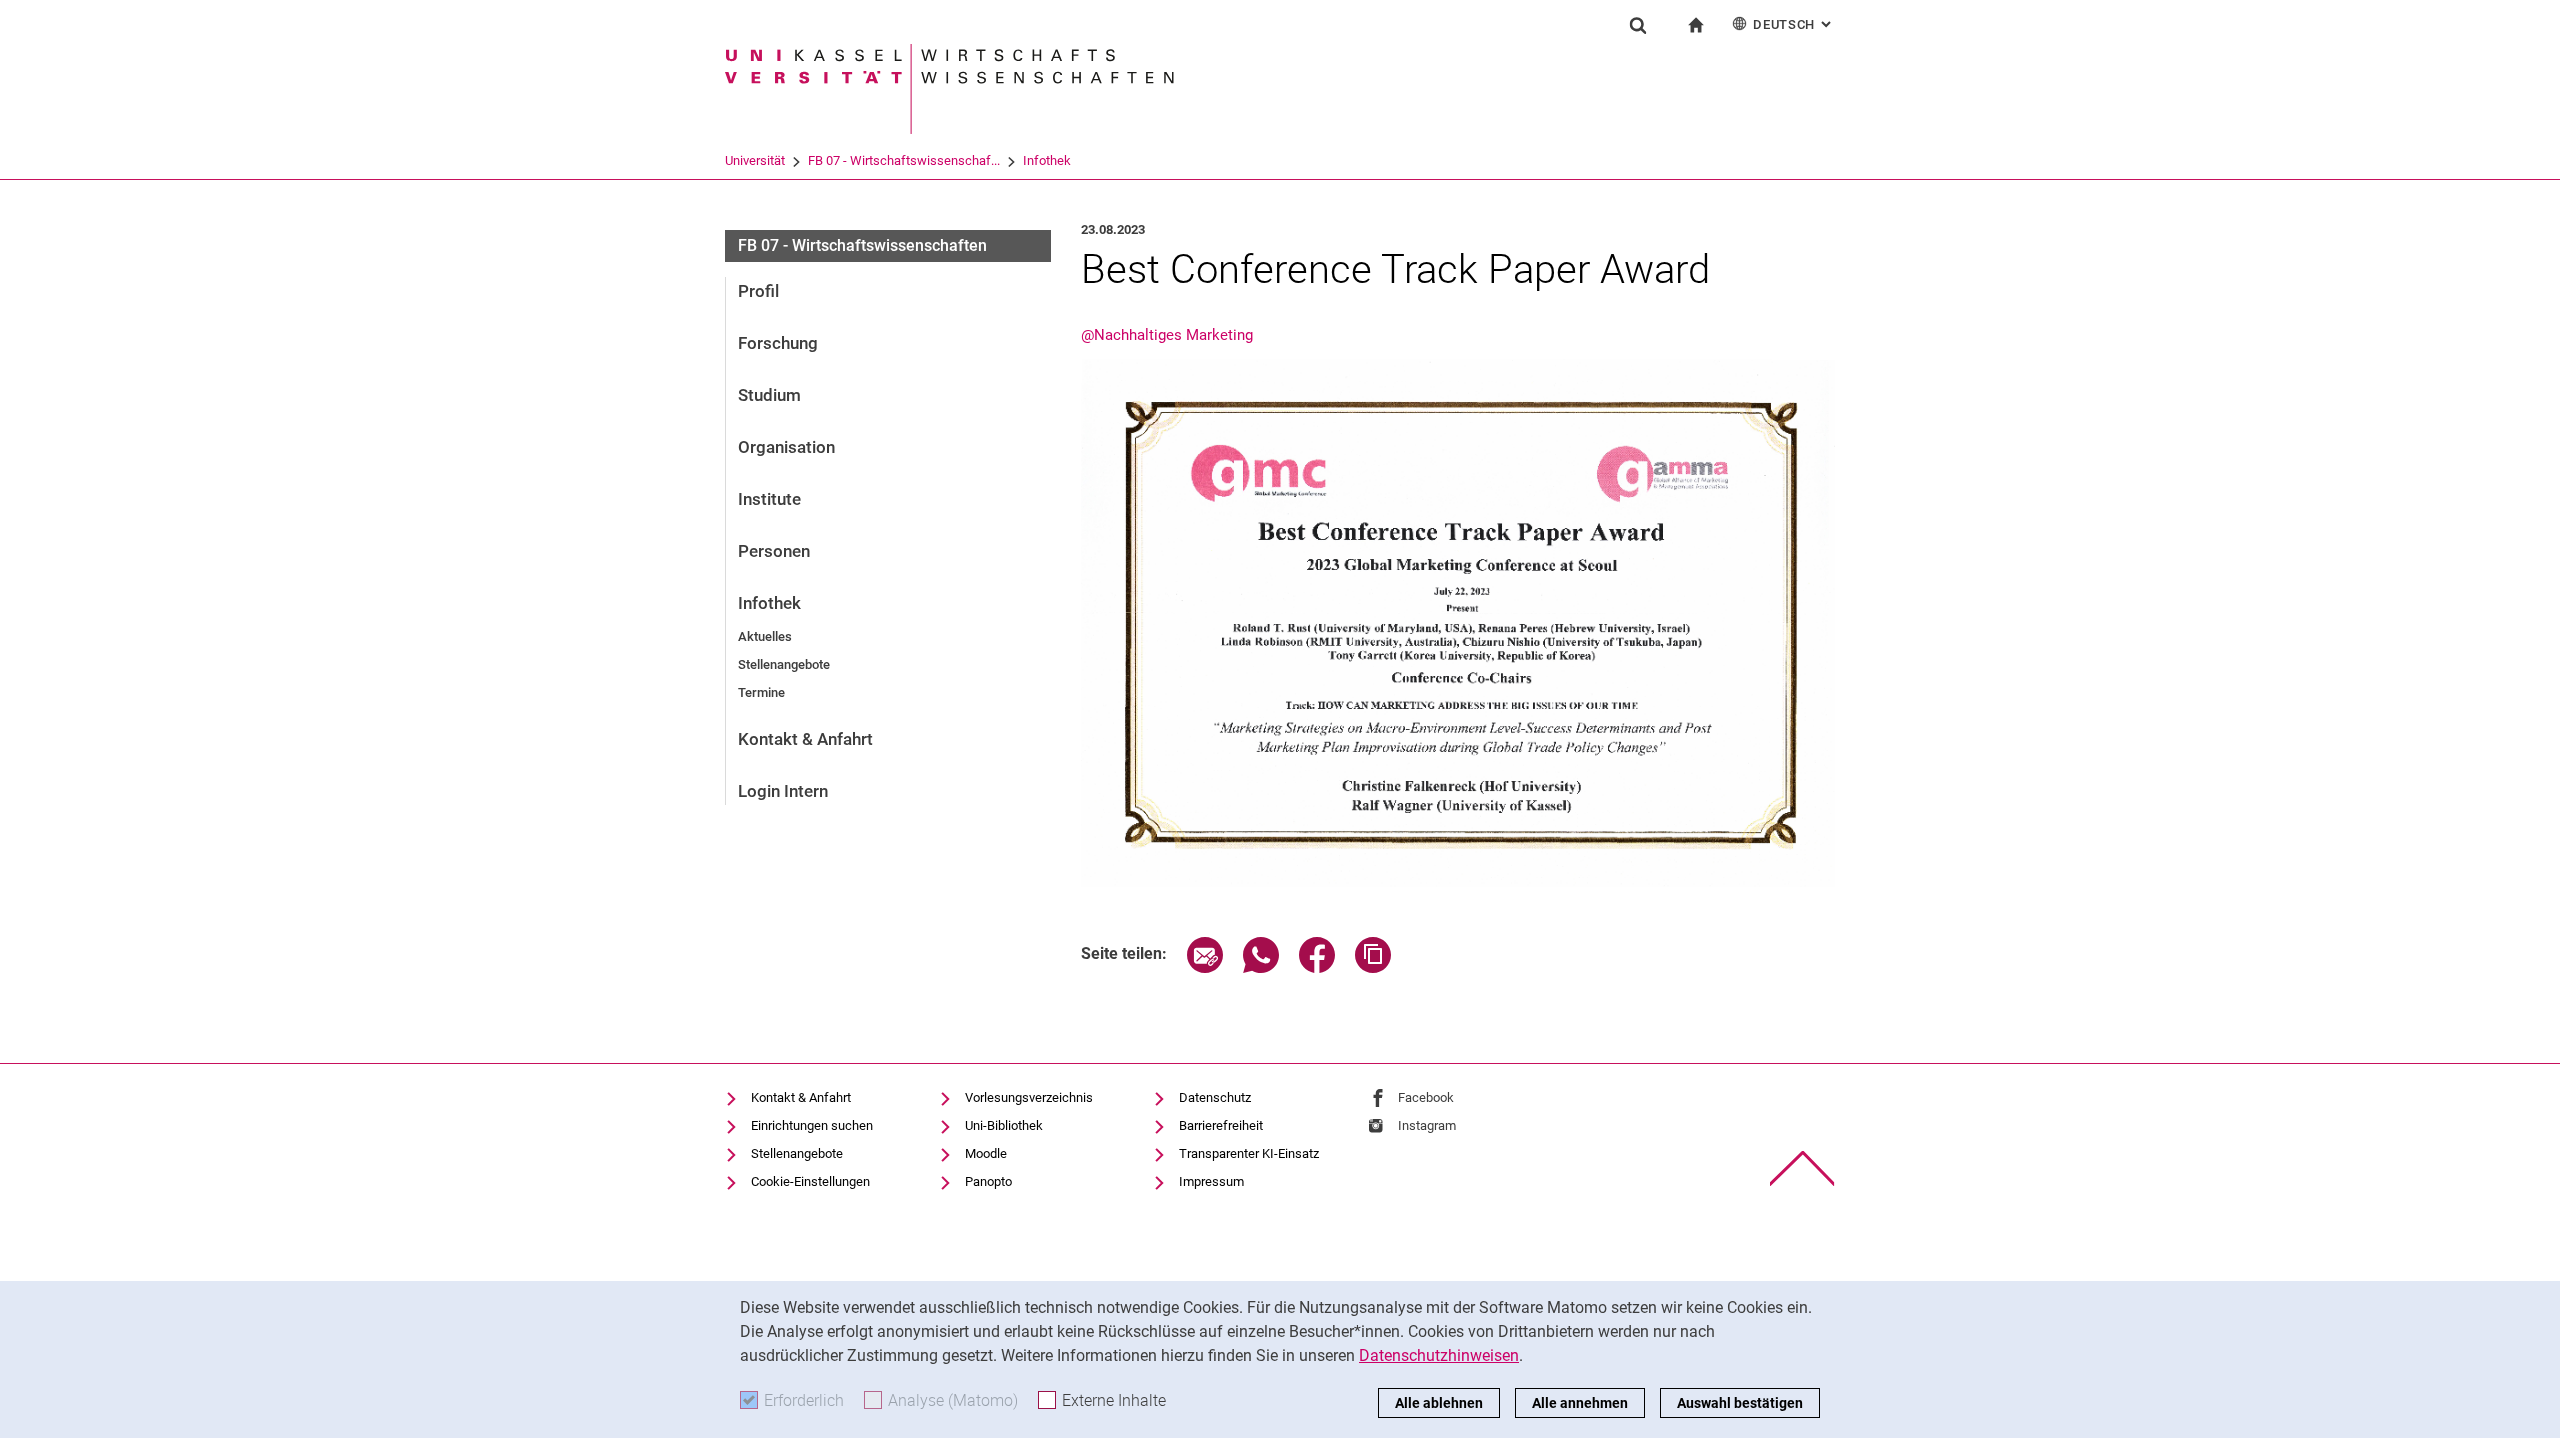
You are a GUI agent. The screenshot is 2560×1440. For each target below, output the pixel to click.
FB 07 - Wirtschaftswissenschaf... (904, 160)
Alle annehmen (1580, 1403)
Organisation (786, 447)
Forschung (778, 343)
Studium (769, 395)
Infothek (1047, 160)
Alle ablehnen (1439, 1403)
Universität (755, 160)
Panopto (988, 1181)
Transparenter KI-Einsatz (1249, 1153)
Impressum (1211, 1181)
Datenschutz (1215, 1097)
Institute (769, 499)
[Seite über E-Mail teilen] (1205, 967)
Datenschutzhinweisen (1439, 1355)
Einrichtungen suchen (812, 1125)
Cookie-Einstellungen (810, 1181)
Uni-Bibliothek (1004, 1125)
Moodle (986, 1153)
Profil (758, 291)
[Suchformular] (1638, 25)
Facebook (1426, 1097)
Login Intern (783, 791)
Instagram (1427, 1125)
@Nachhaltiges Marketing (1167, 335)
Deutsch (1794, 24)
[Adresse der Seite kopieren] (1373, 967)
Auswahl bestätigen (1740, 1403)
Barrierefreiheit (1221, 1125)
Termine (761, 692)
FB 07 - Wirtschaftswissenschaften (862, 245)
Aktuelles (765, 636)
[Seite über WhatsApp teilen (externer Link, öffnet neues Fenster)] (1261, 967)
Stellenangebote (784, 664)
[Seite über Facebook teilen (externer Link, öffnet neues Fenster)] (1317, 967)
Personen (774, 551)
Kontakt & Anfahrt (805, 739)
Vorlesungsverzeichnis (1029, 1097)
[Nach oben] (1802, 1168)
